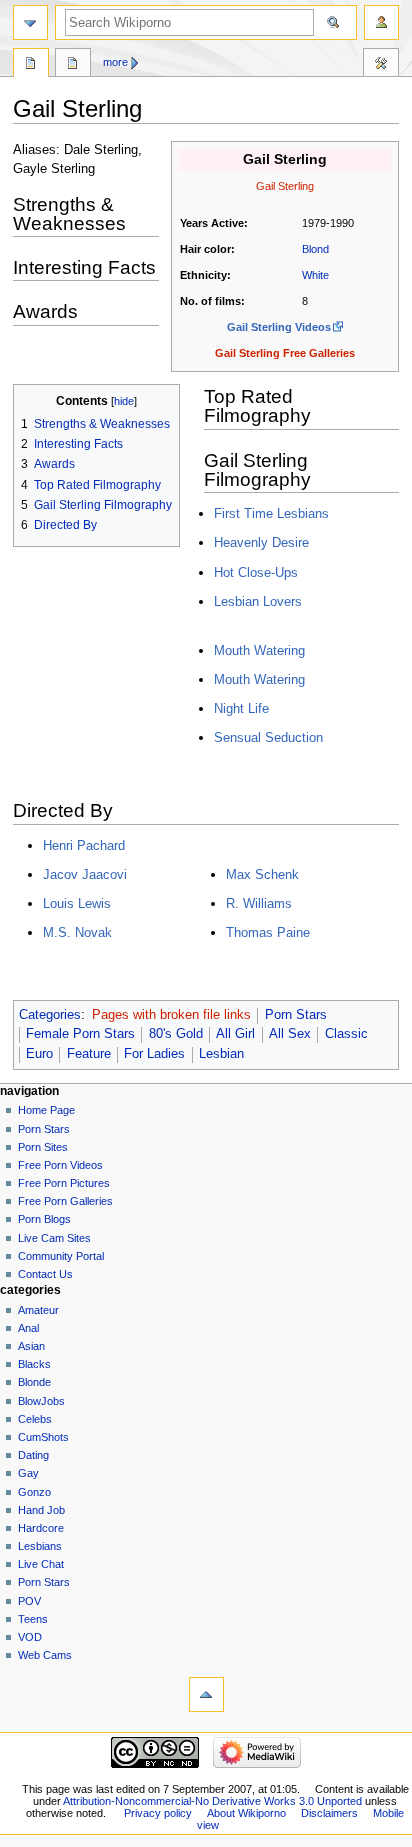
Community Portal (61, 1256)
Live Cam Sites (54, 1238)
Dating (33, 1455)
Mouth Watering (259, 650)
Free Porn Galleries (65, 1201)
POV (29, 1601)
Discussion (73, 65)
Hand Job (41, 1510)
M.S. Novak (77, 932)
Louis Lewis (77, 903)
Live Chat (41, 1564)
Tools (381, 65)
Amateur (38, 1310)
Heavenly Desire (261, 542)
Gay (28, 1473)
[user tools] (381, 22)
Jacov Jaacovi (85, 874)
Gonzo (34, 1492)
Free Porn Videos (60, 1165)
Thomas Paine (268, 932)
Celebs (35, 1419)
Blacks (34, 1364)
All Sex (290, 1034)
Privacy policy (158, 1813)
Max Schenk (262, 874)
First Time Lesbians (271, 513)
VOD (30, 1637)
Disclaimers (329, 1813)
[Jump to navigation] (30, 22)
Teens (33, 1619)
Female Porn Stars (80, 1034)
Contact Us (45, 1274)
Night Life (241, 708)
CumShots (43, 1437)
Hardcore (41, 1528)
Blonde (34, 1382)
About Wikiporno (246, 1813)
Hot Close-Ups (256, 572)
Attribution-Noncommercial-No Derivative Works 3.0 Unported (212, 1801)
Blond (315, 249)
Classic (346, 1034)
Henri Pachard (84, 845)
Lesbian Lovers (258, 601)
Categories (50, 1015)
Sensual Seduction (268, 737)
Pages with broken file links (171, 1015)
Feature (89, 1054)
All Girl (235, 1034)
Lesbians (40, 1546)
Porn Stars (296, 1015)
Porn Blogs (44, 1219)
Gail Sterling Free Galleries (285, 353)
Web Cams (45, 1655)
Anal (28, 1328)
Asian (31, 1346)
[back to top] (206, 1694)
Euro (39, 1054)
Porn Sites (43, 1147)
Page (31, 65)
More (115, 62)
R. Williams (259, 903)
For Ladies (154, 1054)
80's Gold (176, 1034)
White (315, 275)
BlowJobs (41, 1401)
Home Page (46, 1110)
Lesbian (221, 1054)
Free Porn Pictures (64, 1183)
